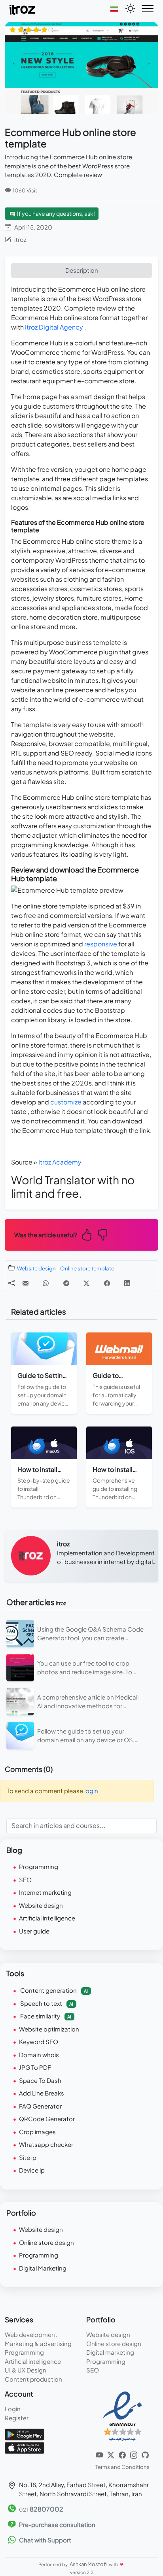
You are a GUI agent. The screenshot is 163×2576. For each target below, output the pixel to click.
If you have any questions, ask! (56, 213)
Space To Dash (40, 2080)
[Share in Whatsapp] (46, 1283)
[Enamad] (122, 2416)
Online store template (87, 1268)
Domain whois (39, 2055)
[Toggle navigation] (148, 9)
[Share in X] (86, 1283)
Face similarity (45, 2016)
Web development (31, 2334)
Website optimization (49, 2029)
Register (17, 2418)
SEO (25, 1880)
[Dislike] (102, 1235)
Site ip (28, 2157)
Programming (39, 1867)
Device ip (32, 2170)
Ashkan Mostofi (89, 2564)
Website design (36, 1268)
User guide (34, 1931)
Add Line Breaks (42, 2093)
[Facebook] (123, 2454)
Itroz (32, 327)
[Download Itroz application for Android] (25, 2434)
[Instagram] (134, 2454)
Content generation (53, 1990)
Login (13, 2409)
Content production (33, 2379)
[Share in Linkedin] (127, 1283)
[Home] (23, 9)
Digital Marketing (43, 2268)
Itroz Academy (60, 1162)
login (91, 1791)
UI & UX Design (26, 2370)
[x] (111, 2454)
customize (66, 1102)
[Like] (87, 1235)
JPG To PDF (35, 2067)
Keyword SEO (39, 2042)
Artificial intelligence (47, 1918)
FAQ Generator (40, 2106)
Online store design (46, 2242)
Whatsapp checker (46, 2144)
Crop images (37, 2132)
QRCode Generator (47, 2119)
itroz (20, 239)
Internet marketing (45, 1892)
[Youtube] (100, 2454)
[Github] (145, 2454)
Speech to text (46, 2003)
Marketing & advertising (38, 2343)
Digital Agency (61, 327)
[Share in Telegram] (66, 1283)
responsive (101, 944)
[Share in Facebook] (107, 1283)
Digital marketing (110, 2352)
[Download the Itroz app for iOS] (25, 2447)
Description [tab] (82, 270)
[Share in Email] (26, 1283)
